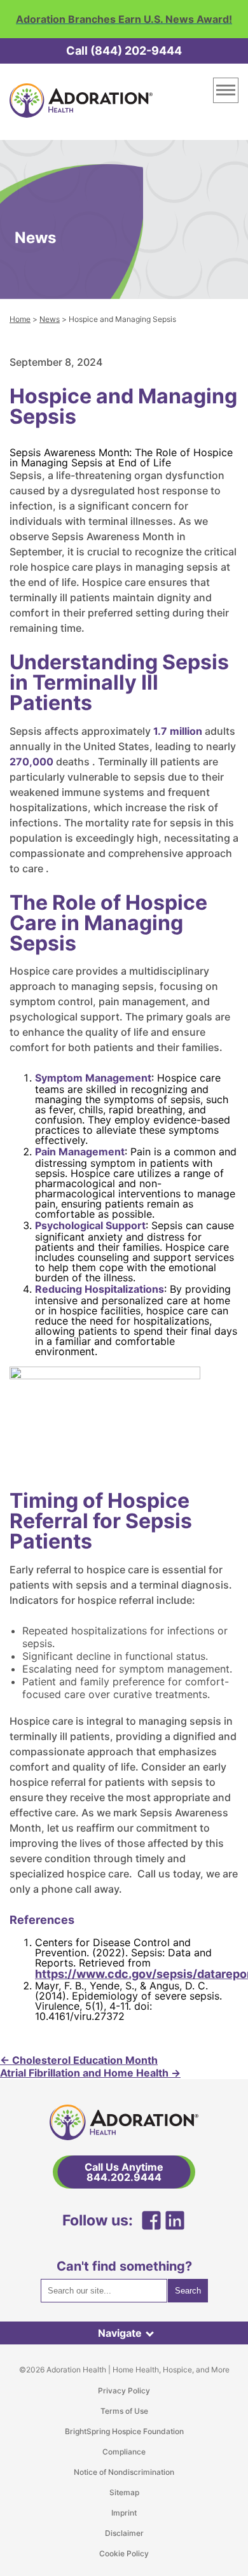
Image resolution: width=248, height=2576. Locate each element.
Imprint (124, 2513)
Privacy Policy (124, 2391)
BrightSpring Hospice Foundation (124, 2431)
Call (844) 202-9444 (124, 51)
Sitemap (124, 2492)
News (50, 319)
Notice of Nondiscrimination (124, 2472)
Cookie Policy (124, 2553)
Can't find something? (124, 2266)
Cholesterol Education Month (79, 2060)
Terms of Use (124, 2411)
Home (20, 319)
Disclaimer (124, 2533)
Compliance (124, 2452)
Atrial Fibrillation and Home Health (90, 2073)
